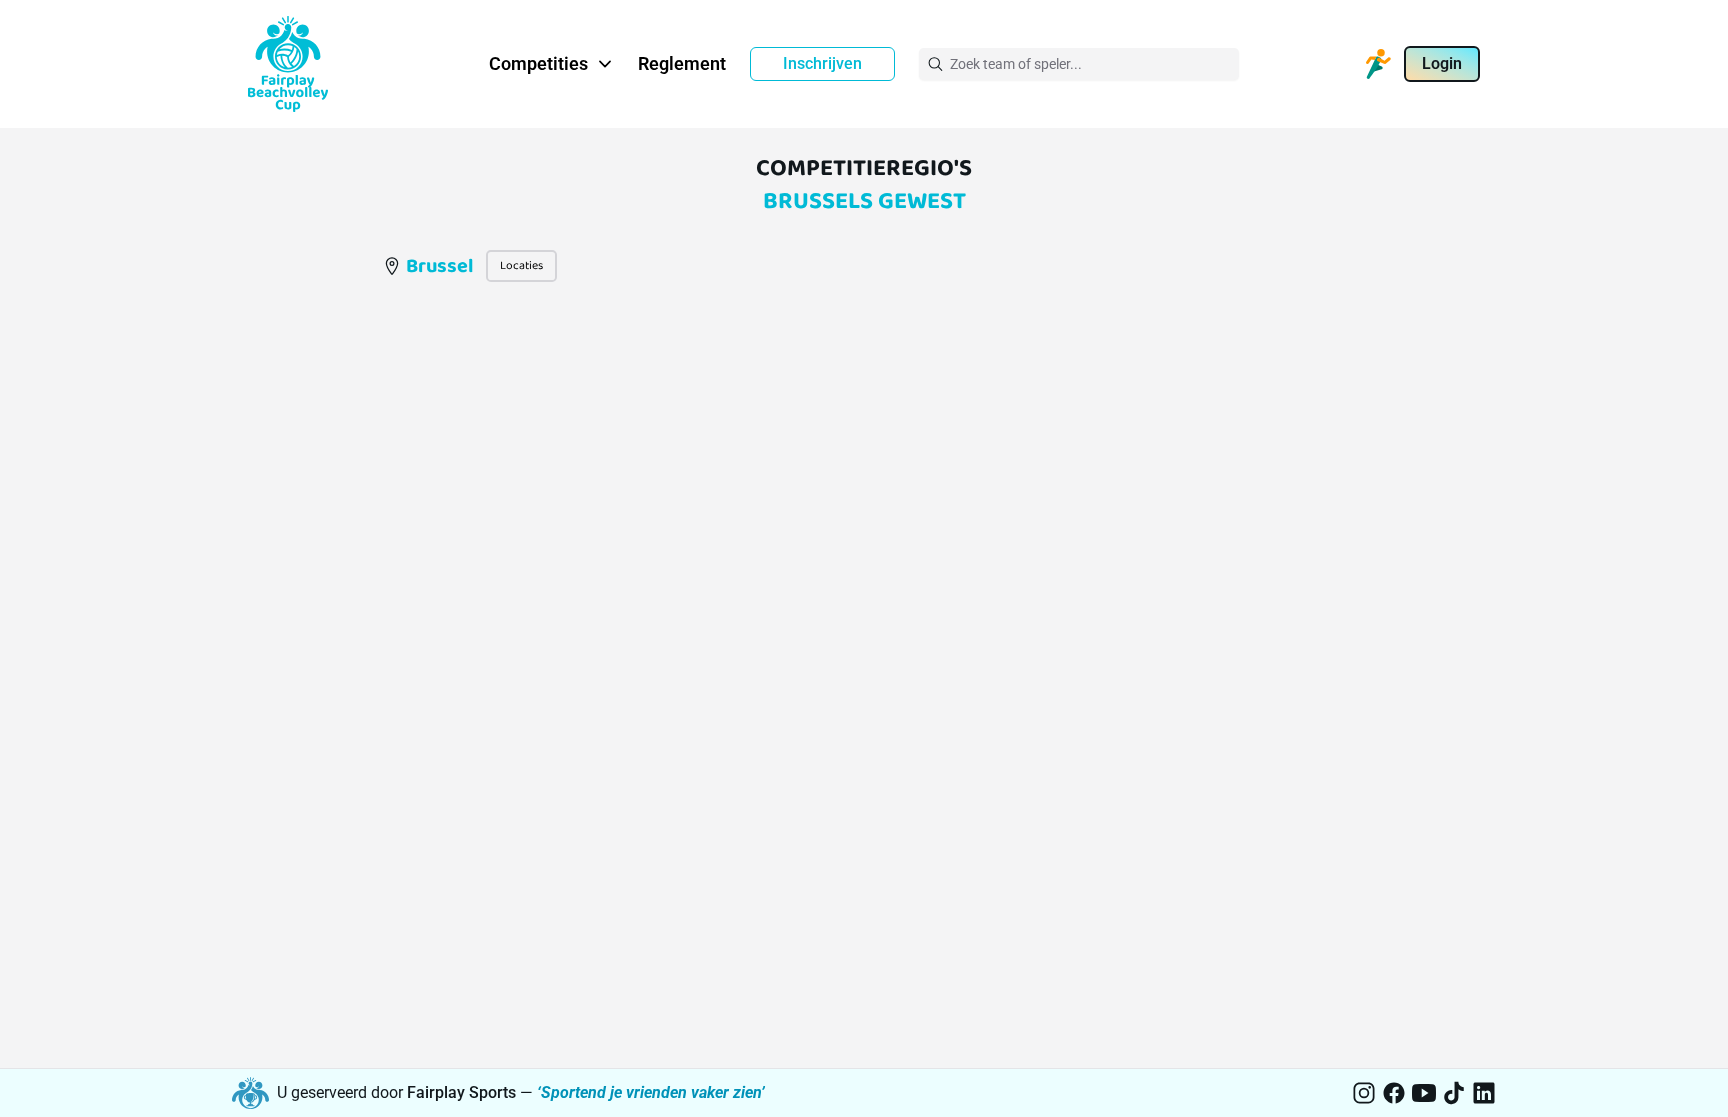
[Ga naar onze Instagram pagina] (1364, 1093)
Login (1442, 63)
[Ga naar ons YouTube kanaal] (1424, 1093)
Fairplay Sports (461, 1092)
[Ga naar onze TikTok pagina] (1454, 1093)
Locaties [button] (521, 265)
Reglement (682, 63)
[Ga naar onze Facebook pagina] (1394, 1093)
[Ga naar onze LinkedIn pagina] (1484, 1093)
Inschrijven (822, 63)
